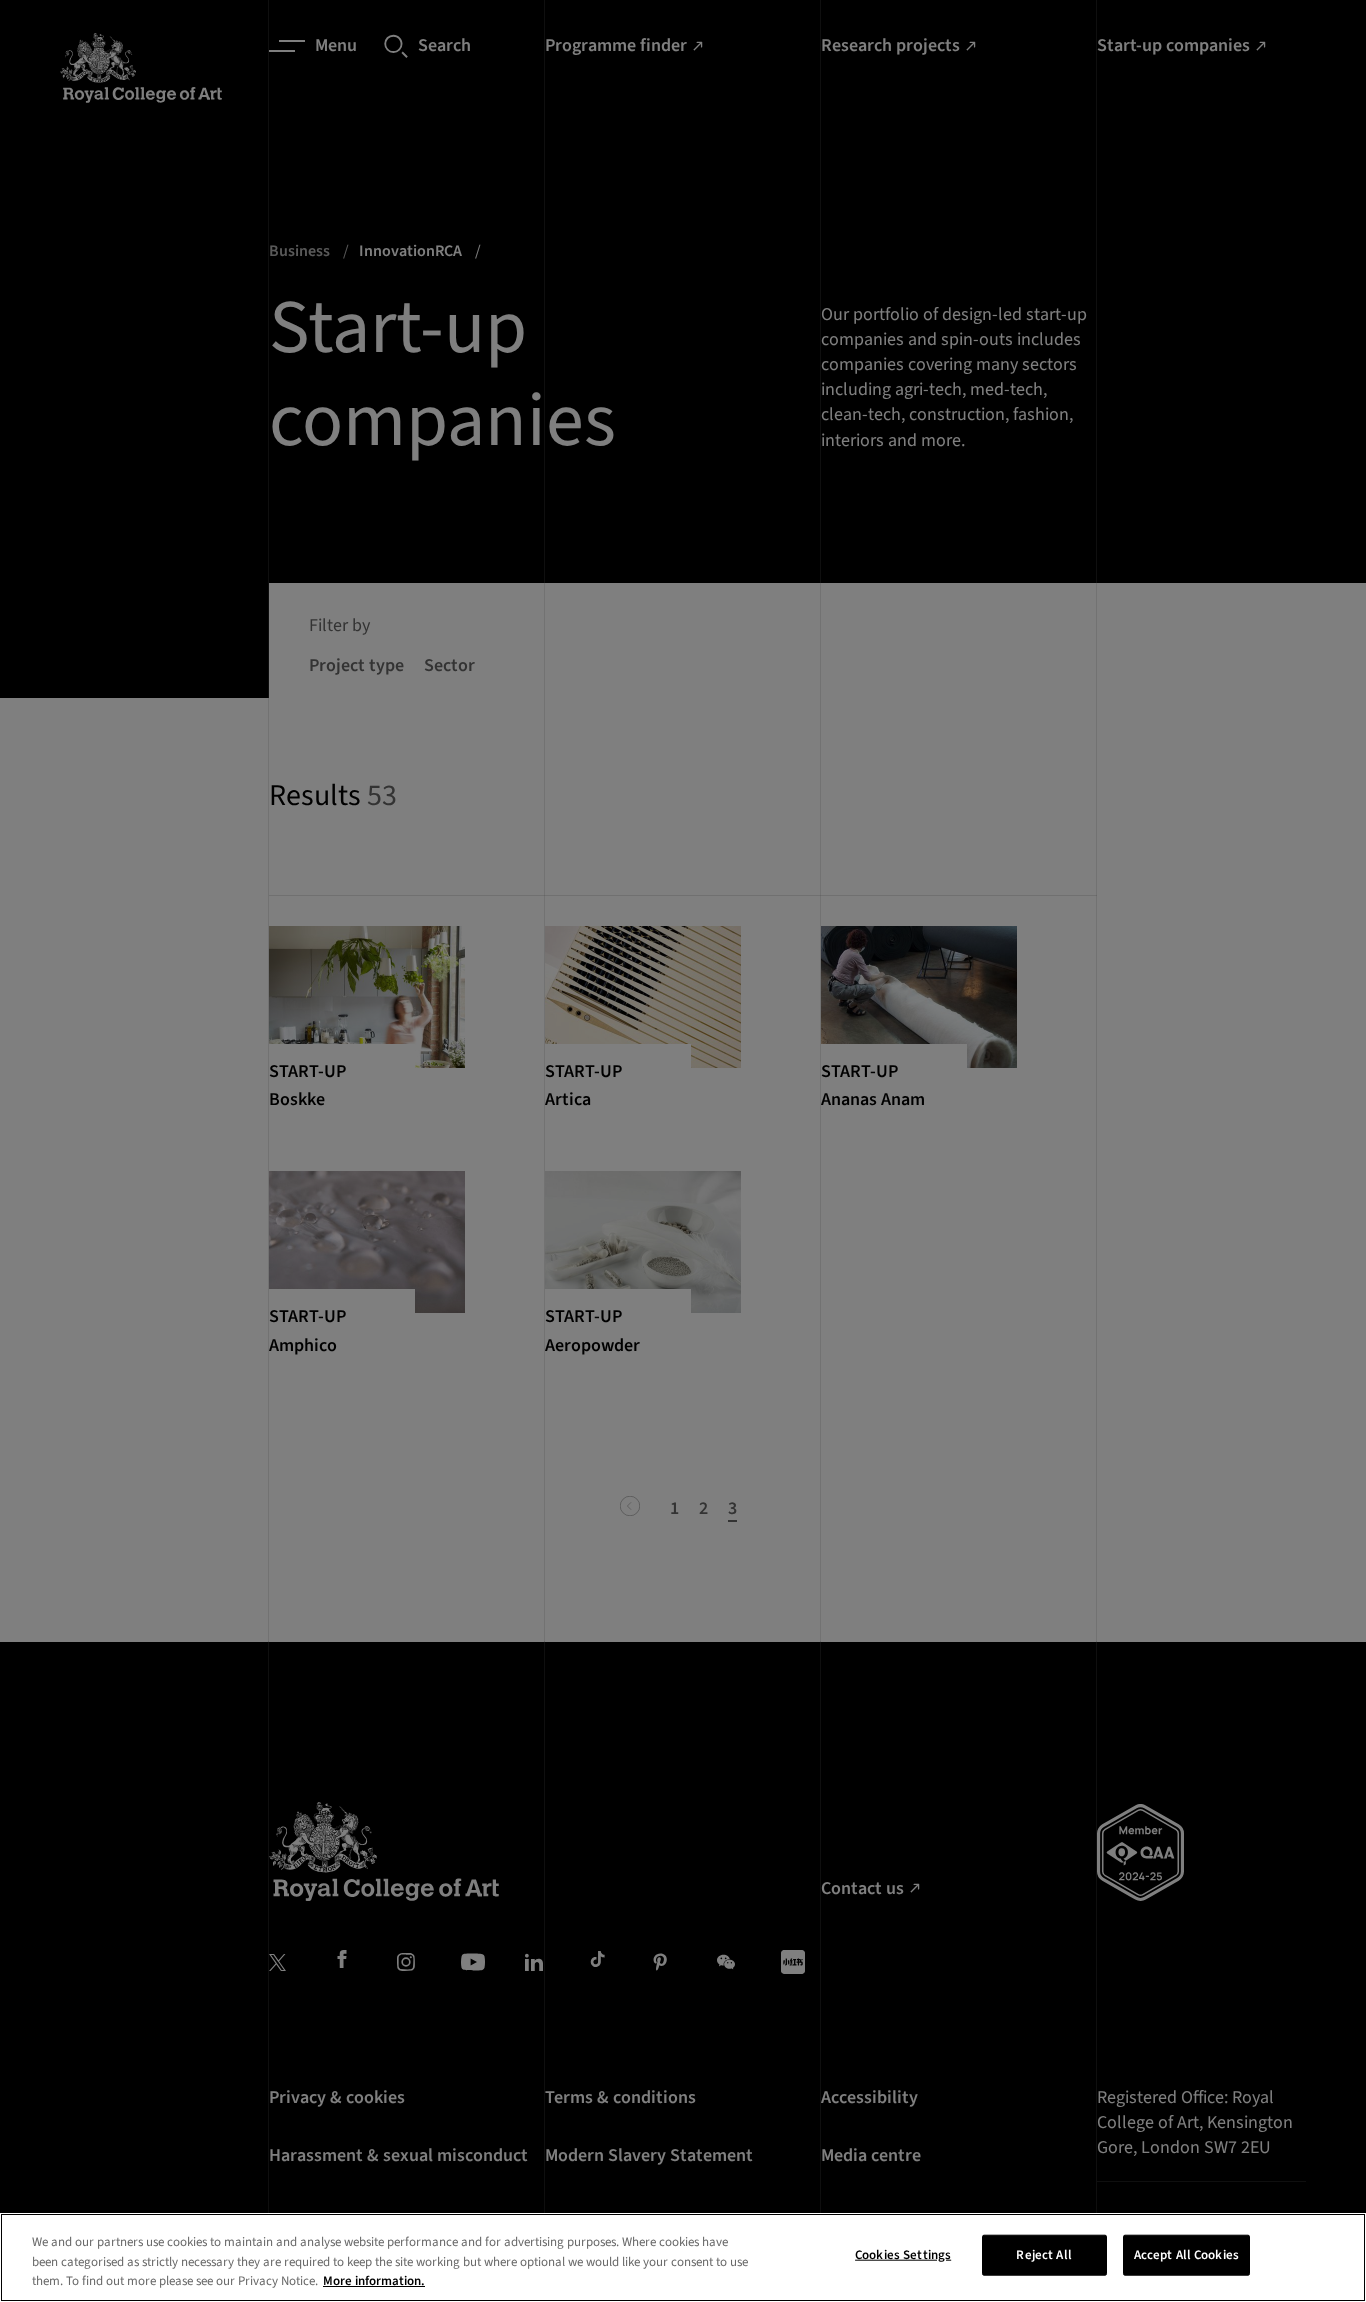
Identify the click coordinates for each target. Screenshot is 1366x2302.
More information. (374, 2281)
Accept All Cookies (1186, 2254)
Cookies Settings (903, 2254)
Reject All (1043, 2254)
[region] (683, 2257)
